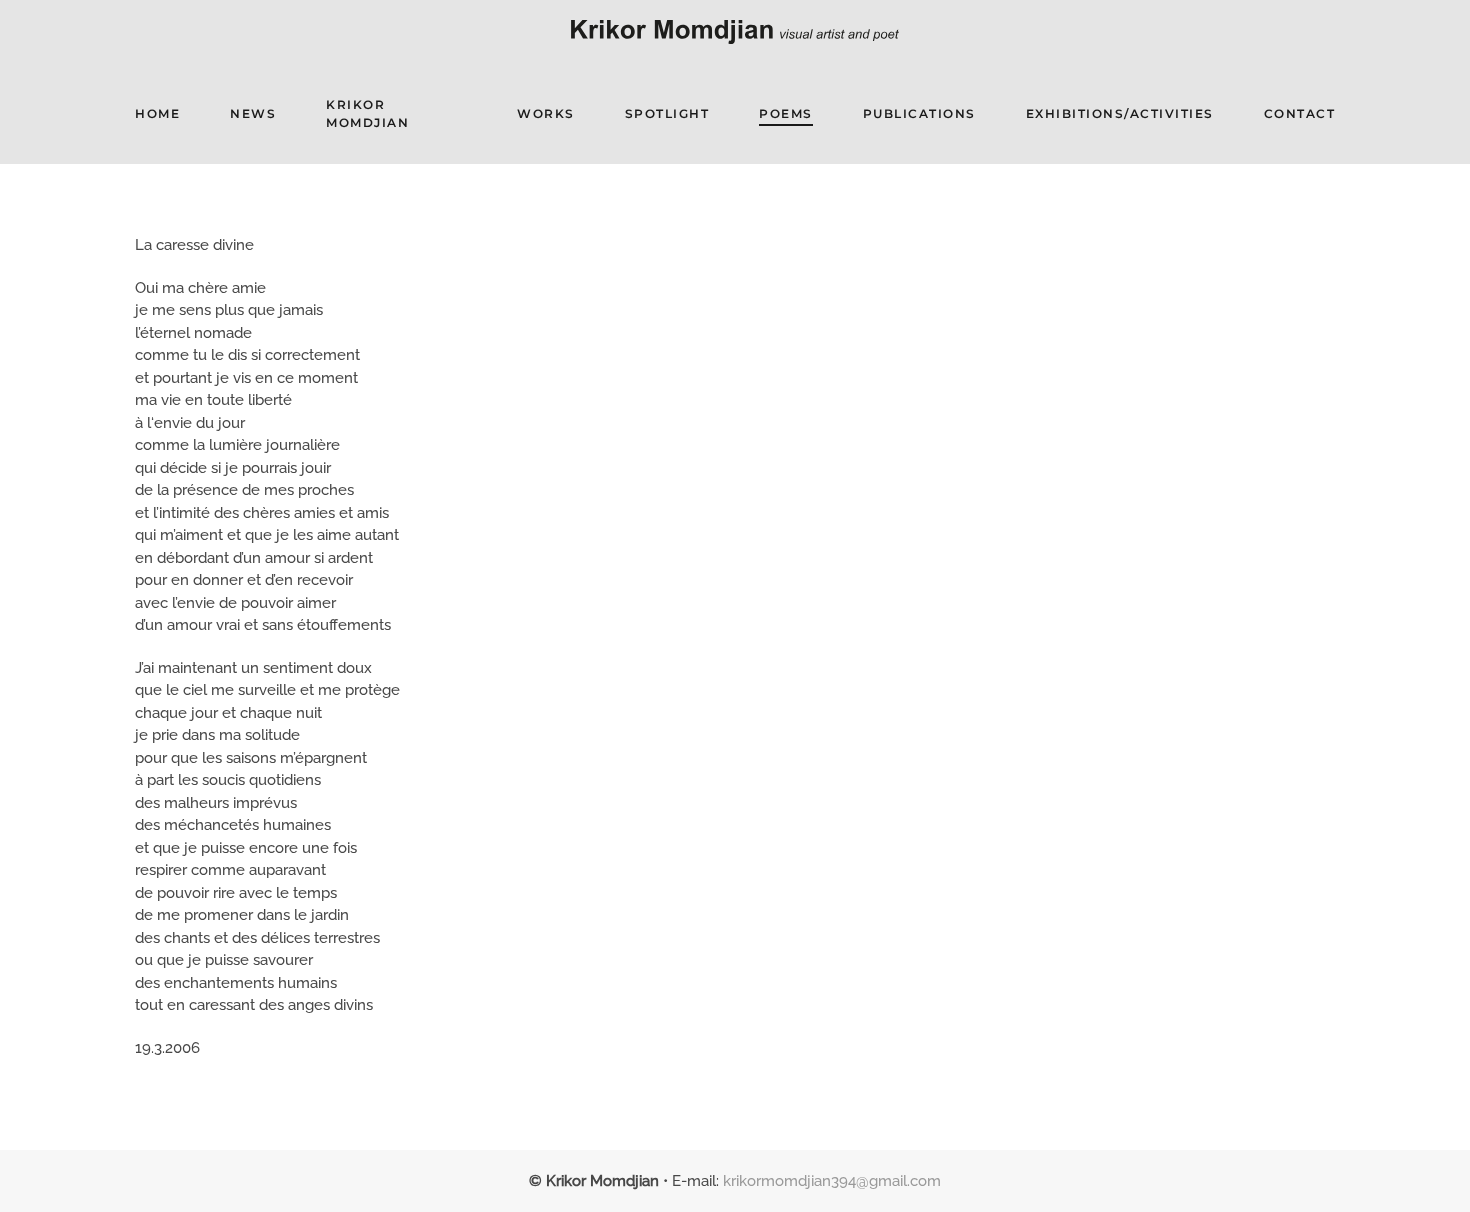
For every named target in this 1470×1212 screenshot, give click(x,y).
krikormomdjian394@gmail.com (832, 1181)
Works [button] (546, 113)
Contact (1300, 113)
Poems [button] (786, 113)
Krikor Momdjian (367, 113)
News (253, 113)
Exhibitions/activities (1120, 113)
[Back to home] (735, 32)
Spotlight (667, 113)
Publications (919, 113)
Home (157, 113)
